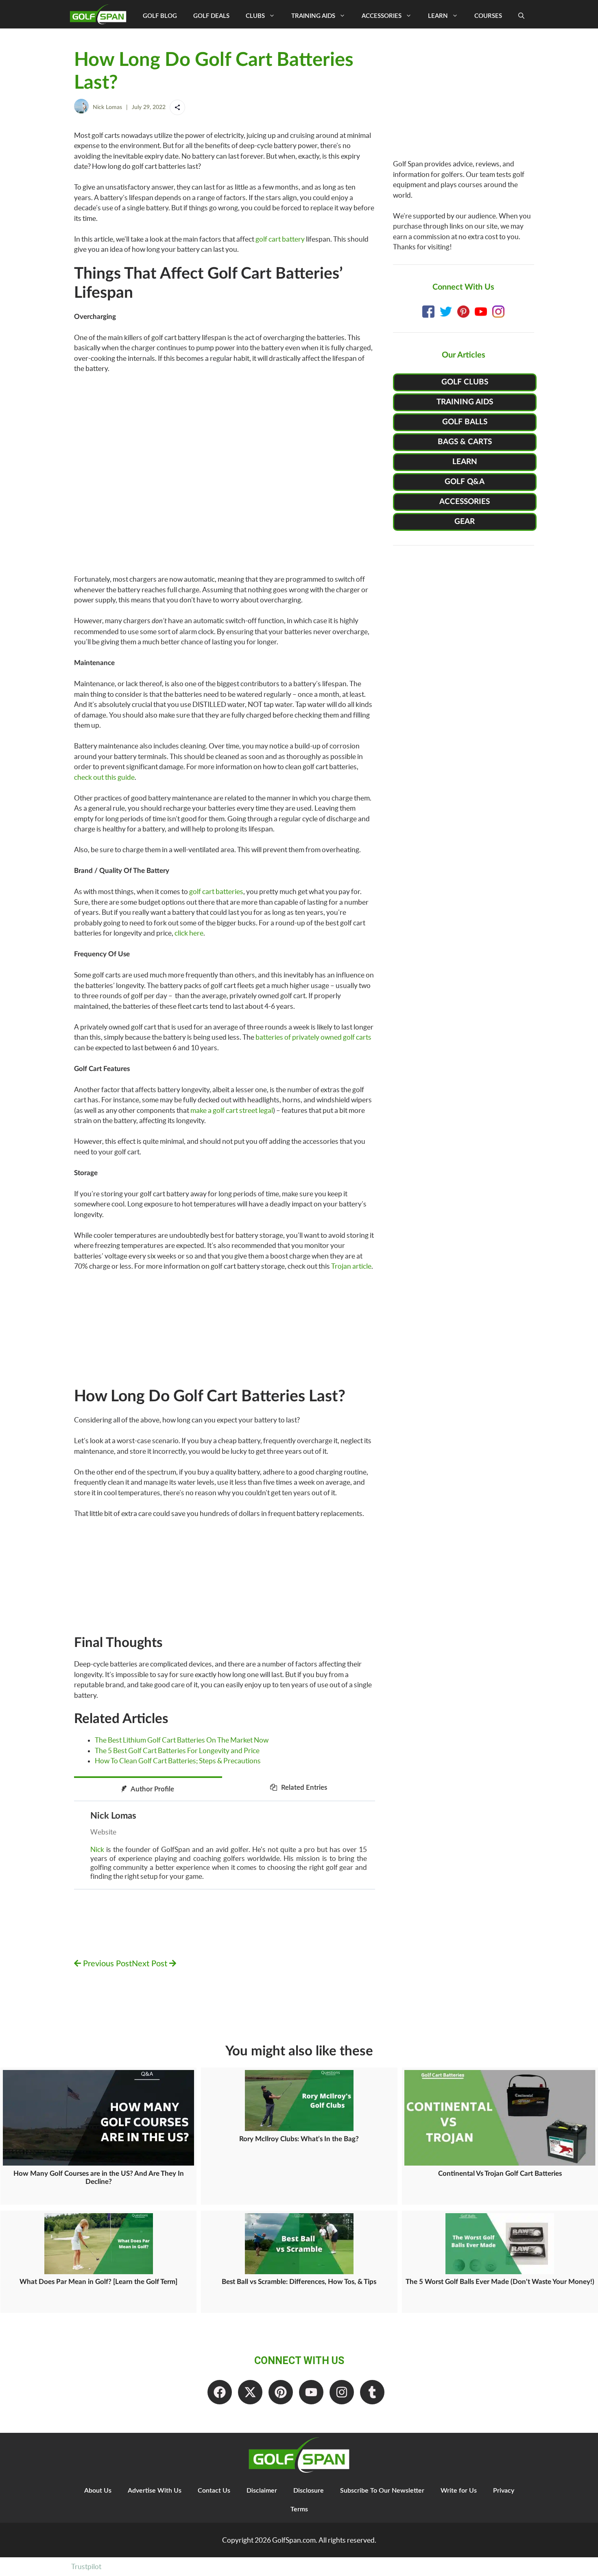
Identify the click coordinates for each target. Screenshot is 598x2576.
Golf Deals (211, 16)
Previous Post (106, 1964)
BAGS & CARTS (465, 442)
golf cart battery (280, 239)
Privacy (504, 2491)
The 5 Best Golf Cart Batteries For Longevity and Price (177, 1750)
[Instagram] (342, 2392)
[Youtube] (311, 2392)
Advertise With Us (155, 2491)
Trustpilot (86, 2566)
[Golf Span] (100, 14)
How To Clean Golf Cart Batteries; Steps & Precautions (178, 1761)
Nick (97, 1849)
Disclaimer (262, 2491)
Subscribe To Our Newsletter (382, 2491)
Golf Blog (160, 16)
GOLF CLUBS (465, 382)
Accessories (382, 16)
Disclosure (309, 2491)
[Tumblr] (372, 2392)
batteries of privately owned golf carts (313, 1037)
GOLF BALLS (465, 422)
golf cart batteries (216, 891)
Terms (299, 2509)
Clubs (255, 16)
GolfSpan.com (294, 2540)
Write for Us (459, 2491)
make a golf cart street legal (232, 1110)
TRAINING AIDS (465, 402)
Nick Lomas (107, 107)
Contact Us (214, 2491)
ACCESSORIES (465, 502)
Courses (488, 16)
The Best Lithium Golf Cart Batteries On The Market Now (182, 1740)
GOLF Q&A (465, 482)
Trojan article (351, 1266)
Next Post (151, 1964)
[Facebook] (220, 2392)
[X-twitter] (250, 2392)
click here (189, 933)
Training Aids (313, 16)
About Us (98, 2491)
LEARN (465, 462)
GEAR (465, 522)
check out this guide (104, 777)
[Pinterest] (281, 2392)
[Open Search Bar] (521, 16)
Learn (438, 16)
